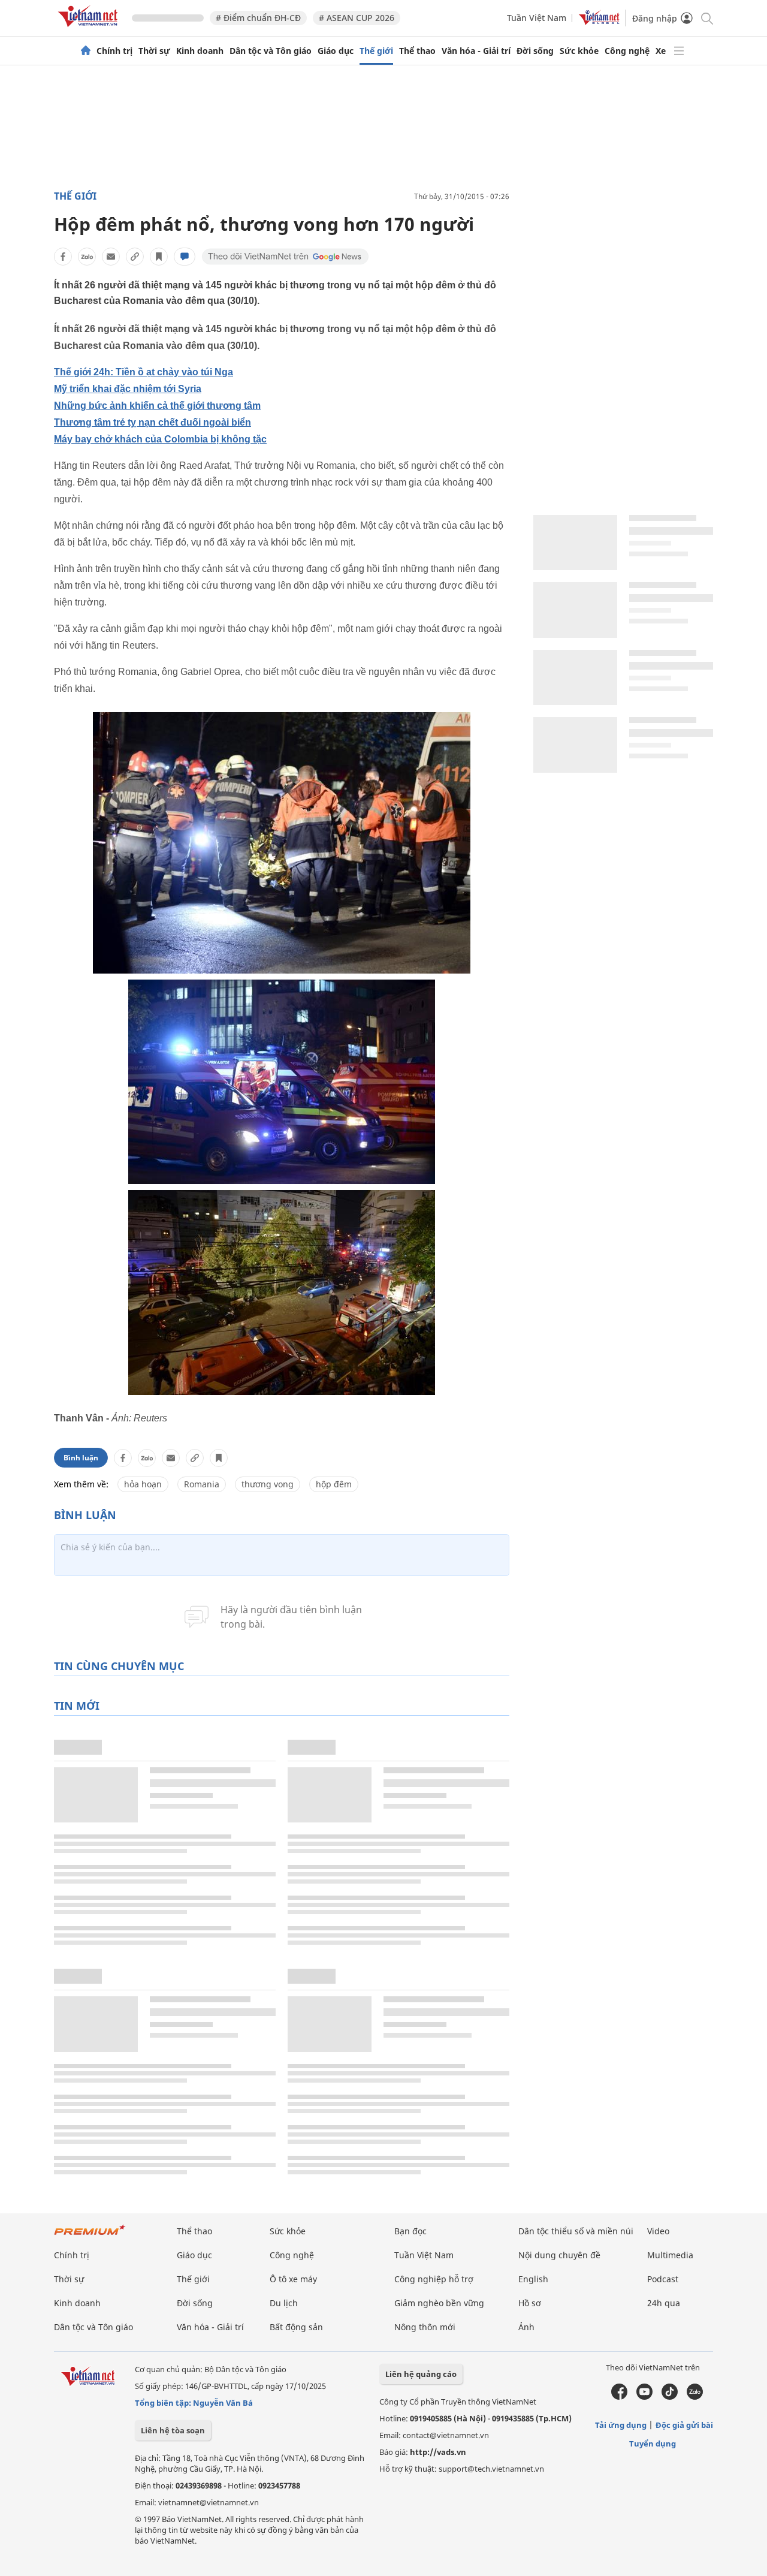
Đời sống (535, 51)
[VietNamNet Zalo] (695, 2397)
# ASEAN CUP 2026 (357, 18)
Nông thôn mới (425, 2327)
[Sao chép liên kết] (135, 257)
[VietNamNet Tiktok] (670, 2397)
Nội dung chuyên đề (559, 2255)
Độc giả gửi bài (684, 2425)
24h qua (664, 2303)
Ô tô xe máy (293, 2279)
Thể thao (417, 51)
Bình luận (81, 1458)
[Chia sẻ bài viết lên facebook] (63, 257)
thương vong (268, 1484)
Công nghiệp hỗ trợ (434, 2279)
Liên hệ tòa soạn (173, 2430)
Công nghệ (627, 51)
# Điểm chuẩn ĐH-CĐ (258, 18)
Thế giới (376, 51)
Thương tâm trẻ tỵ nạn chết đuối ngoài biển (153, 422)
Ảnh (526, 2327)
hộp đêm (334, 1484)
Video (658, 2231)
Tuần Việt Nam (537, 18)
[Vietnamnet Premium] (90, 2236)
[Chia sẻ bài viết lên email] (111, 257)
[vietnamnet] (90, 29)
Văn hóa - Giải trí (476, 51)
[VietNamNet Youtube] (644, 2397)
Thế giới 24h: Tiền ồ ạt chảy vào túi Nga (144, 372)
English (533, 2279)
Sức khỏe (579, 51)
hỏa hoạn (143, 1484)
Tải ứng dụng (621, 2425)
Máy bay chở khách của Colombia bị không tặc (160, 439)
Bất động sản (296, 2327)
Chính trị (114, 51)
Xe (661, 51)
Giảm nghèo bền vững (439, 2303)
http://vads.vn (438, 2452)
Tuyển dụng (653, 2444)
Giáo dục (336, 51)
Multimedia (670, 2255)
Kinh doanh (200, 51)
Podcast (663, 2279)
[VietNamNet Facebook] (619, 2397)
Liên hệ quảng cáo (421, 2374)
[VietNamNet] (86, 51)
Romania (202, 1484)
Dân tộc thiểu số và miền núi (576, 2231)
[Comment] (185, 257)
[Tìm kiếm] (706, 18)
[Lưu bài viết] (159, 257)
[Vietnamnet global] (599, 22)
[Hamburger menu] (679, 51)
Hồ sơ (530, 2303)
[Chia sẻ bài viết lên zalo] (87, 257)
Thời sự (154, 51)
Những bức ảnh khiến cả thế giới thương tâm (157, 406)
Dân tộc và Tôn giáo (271, 51)
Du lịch (284, 2303)
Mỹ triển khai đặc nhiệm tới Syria (128, 389)
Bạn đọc (410, 2231)
